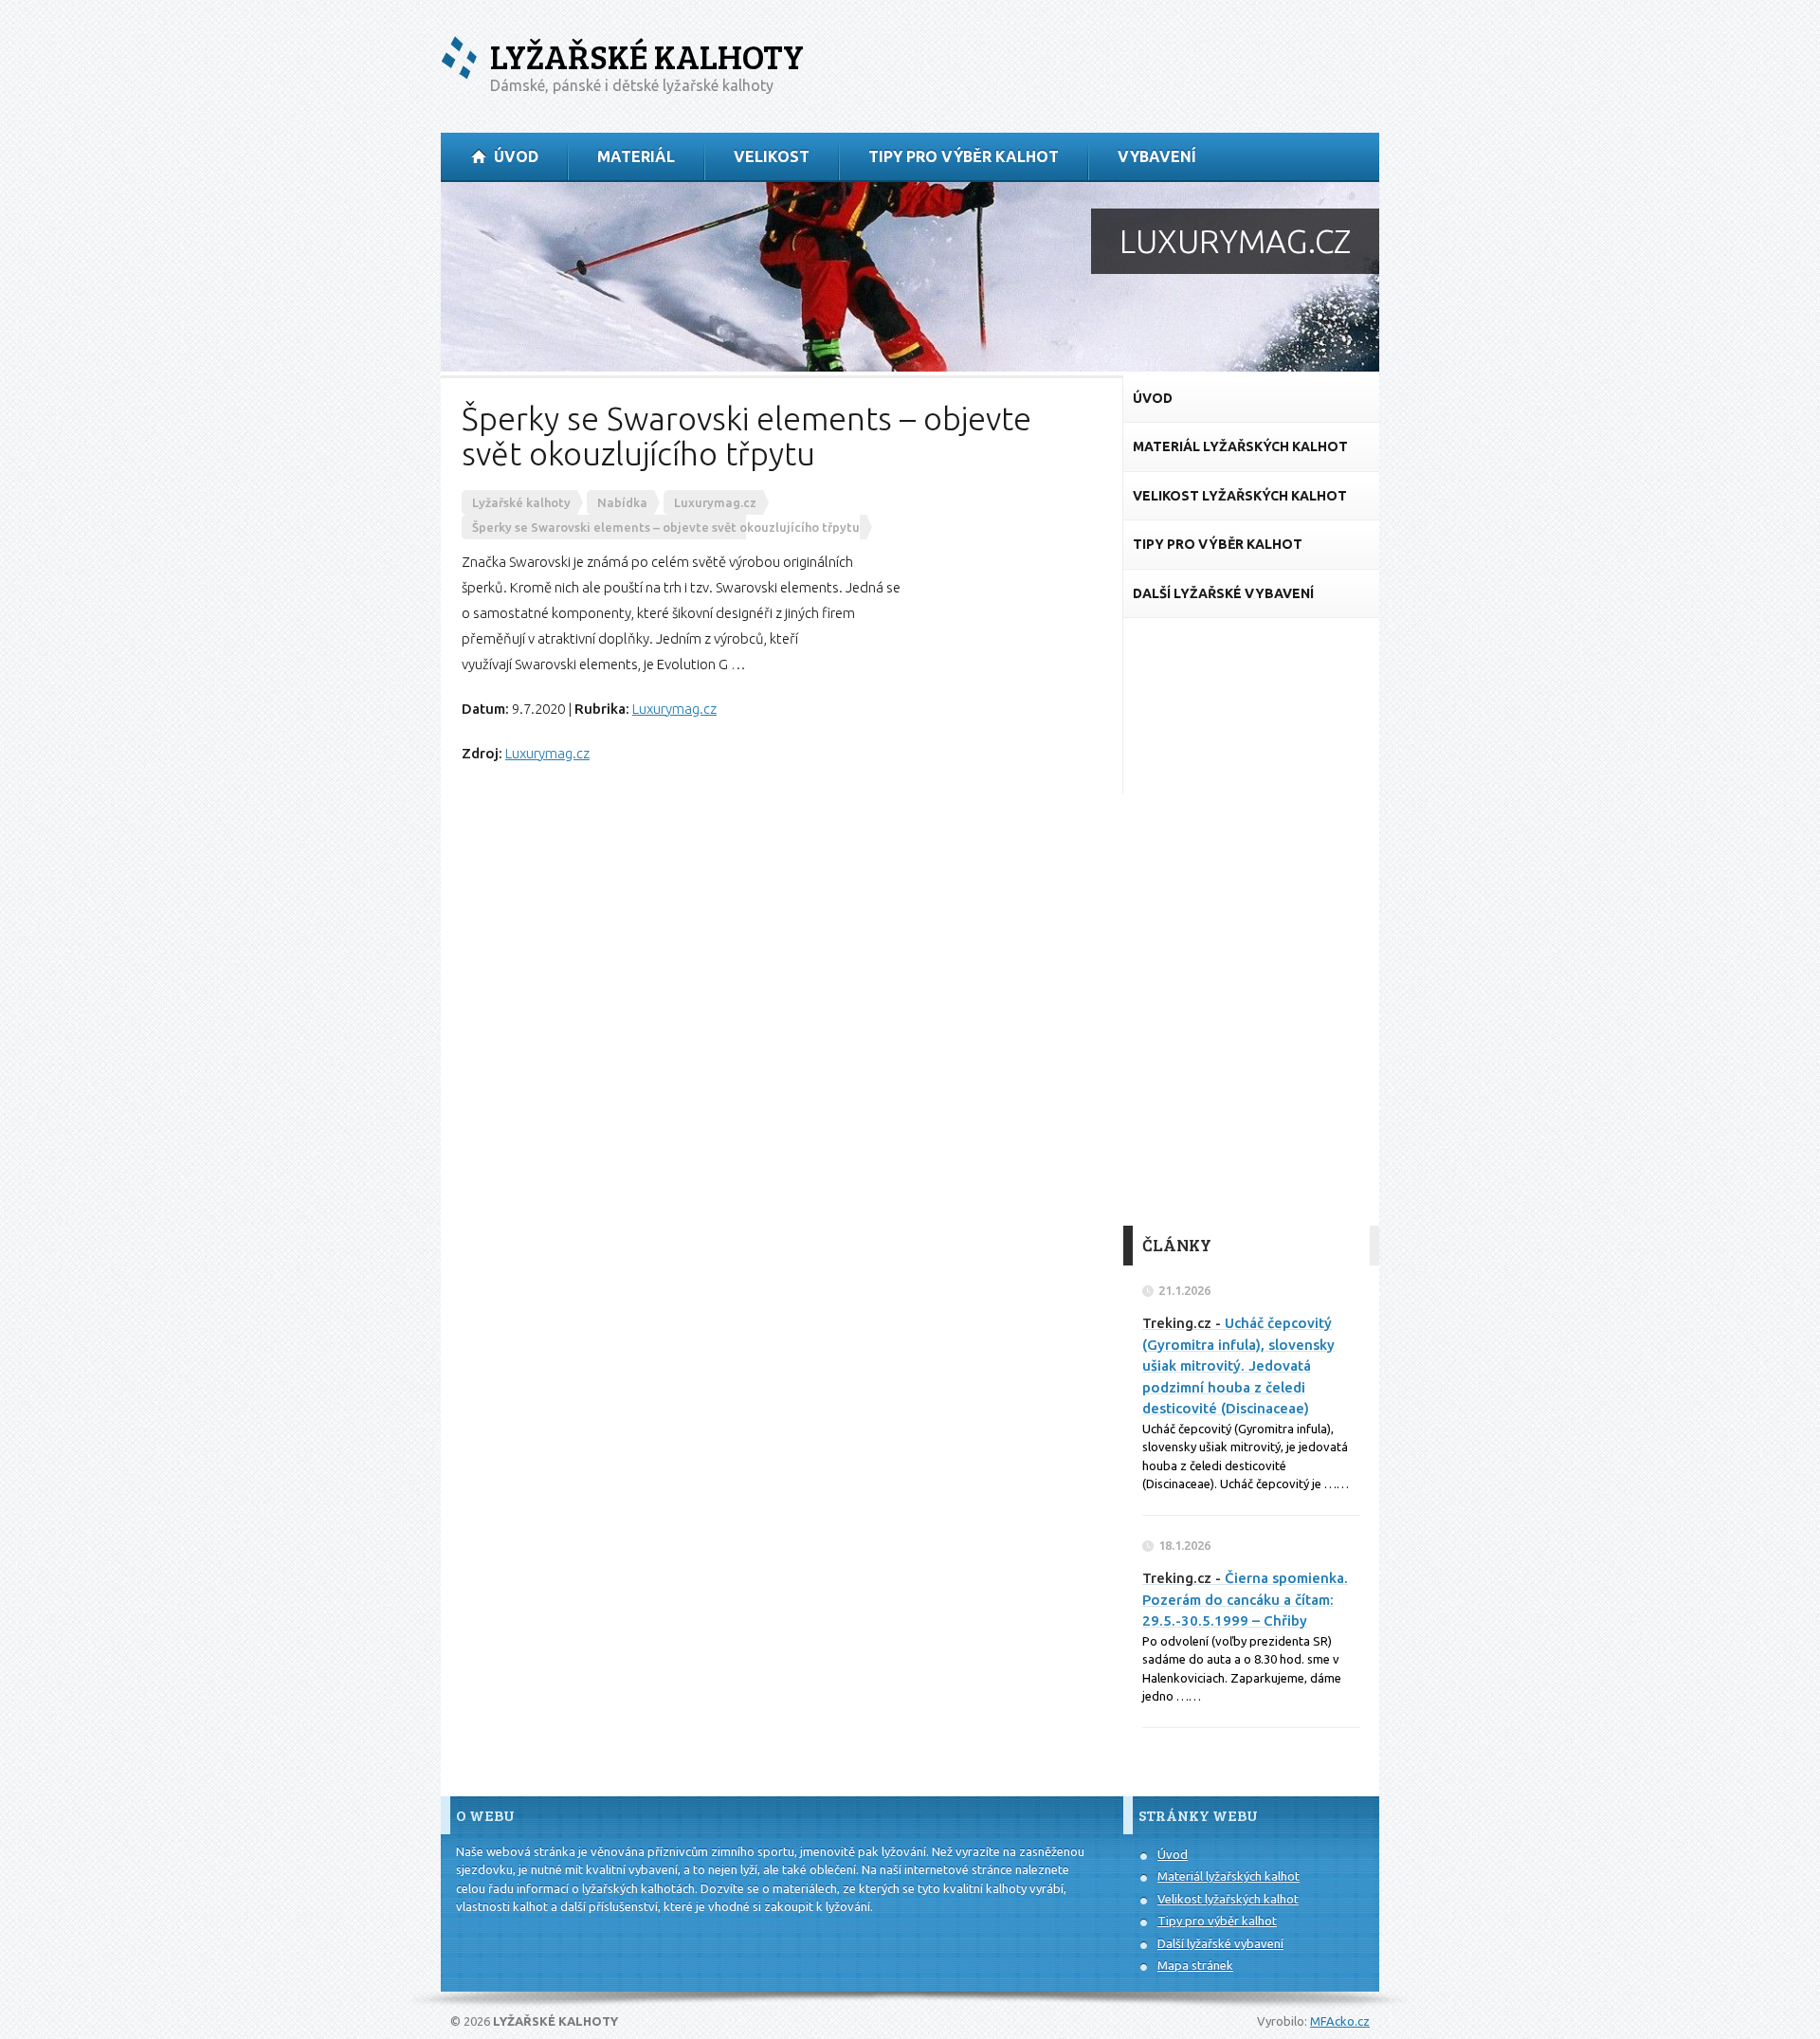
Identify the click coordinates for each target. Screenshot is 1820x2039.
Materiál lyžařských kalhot (1228, 1876)
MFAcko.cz (1340, 2021)
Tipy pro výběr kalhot (1217, 1921)
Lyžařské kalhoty (647, 56)
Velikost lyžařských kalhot (1228, 1899)
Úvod (1173, 1854)
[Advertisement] (1251, 922)
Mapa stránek (1195, 1965)
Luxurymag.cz (674, 709)
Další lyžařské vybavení (1220, 1943)
